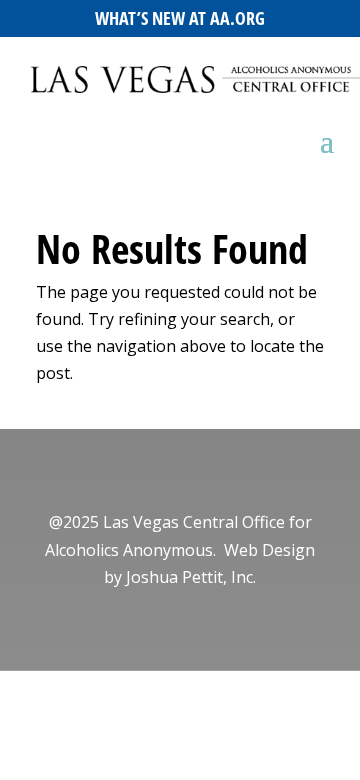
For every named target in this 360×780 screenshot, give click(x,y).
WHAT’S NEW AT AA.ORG (180, 18)
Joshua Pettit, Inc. (191, 577)
